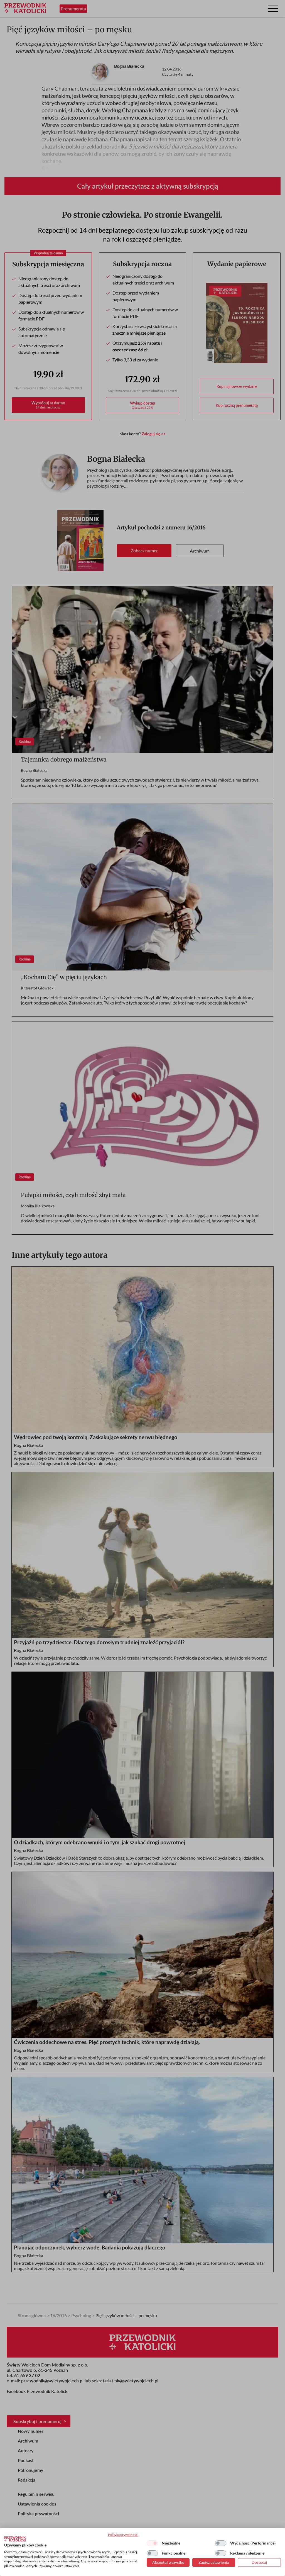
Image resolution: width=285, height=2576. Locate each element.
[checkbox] (152, 2543)
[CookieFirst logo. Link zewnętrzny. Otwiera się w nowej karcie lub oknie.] (15, 2539)
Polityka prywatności (123, 2535)
